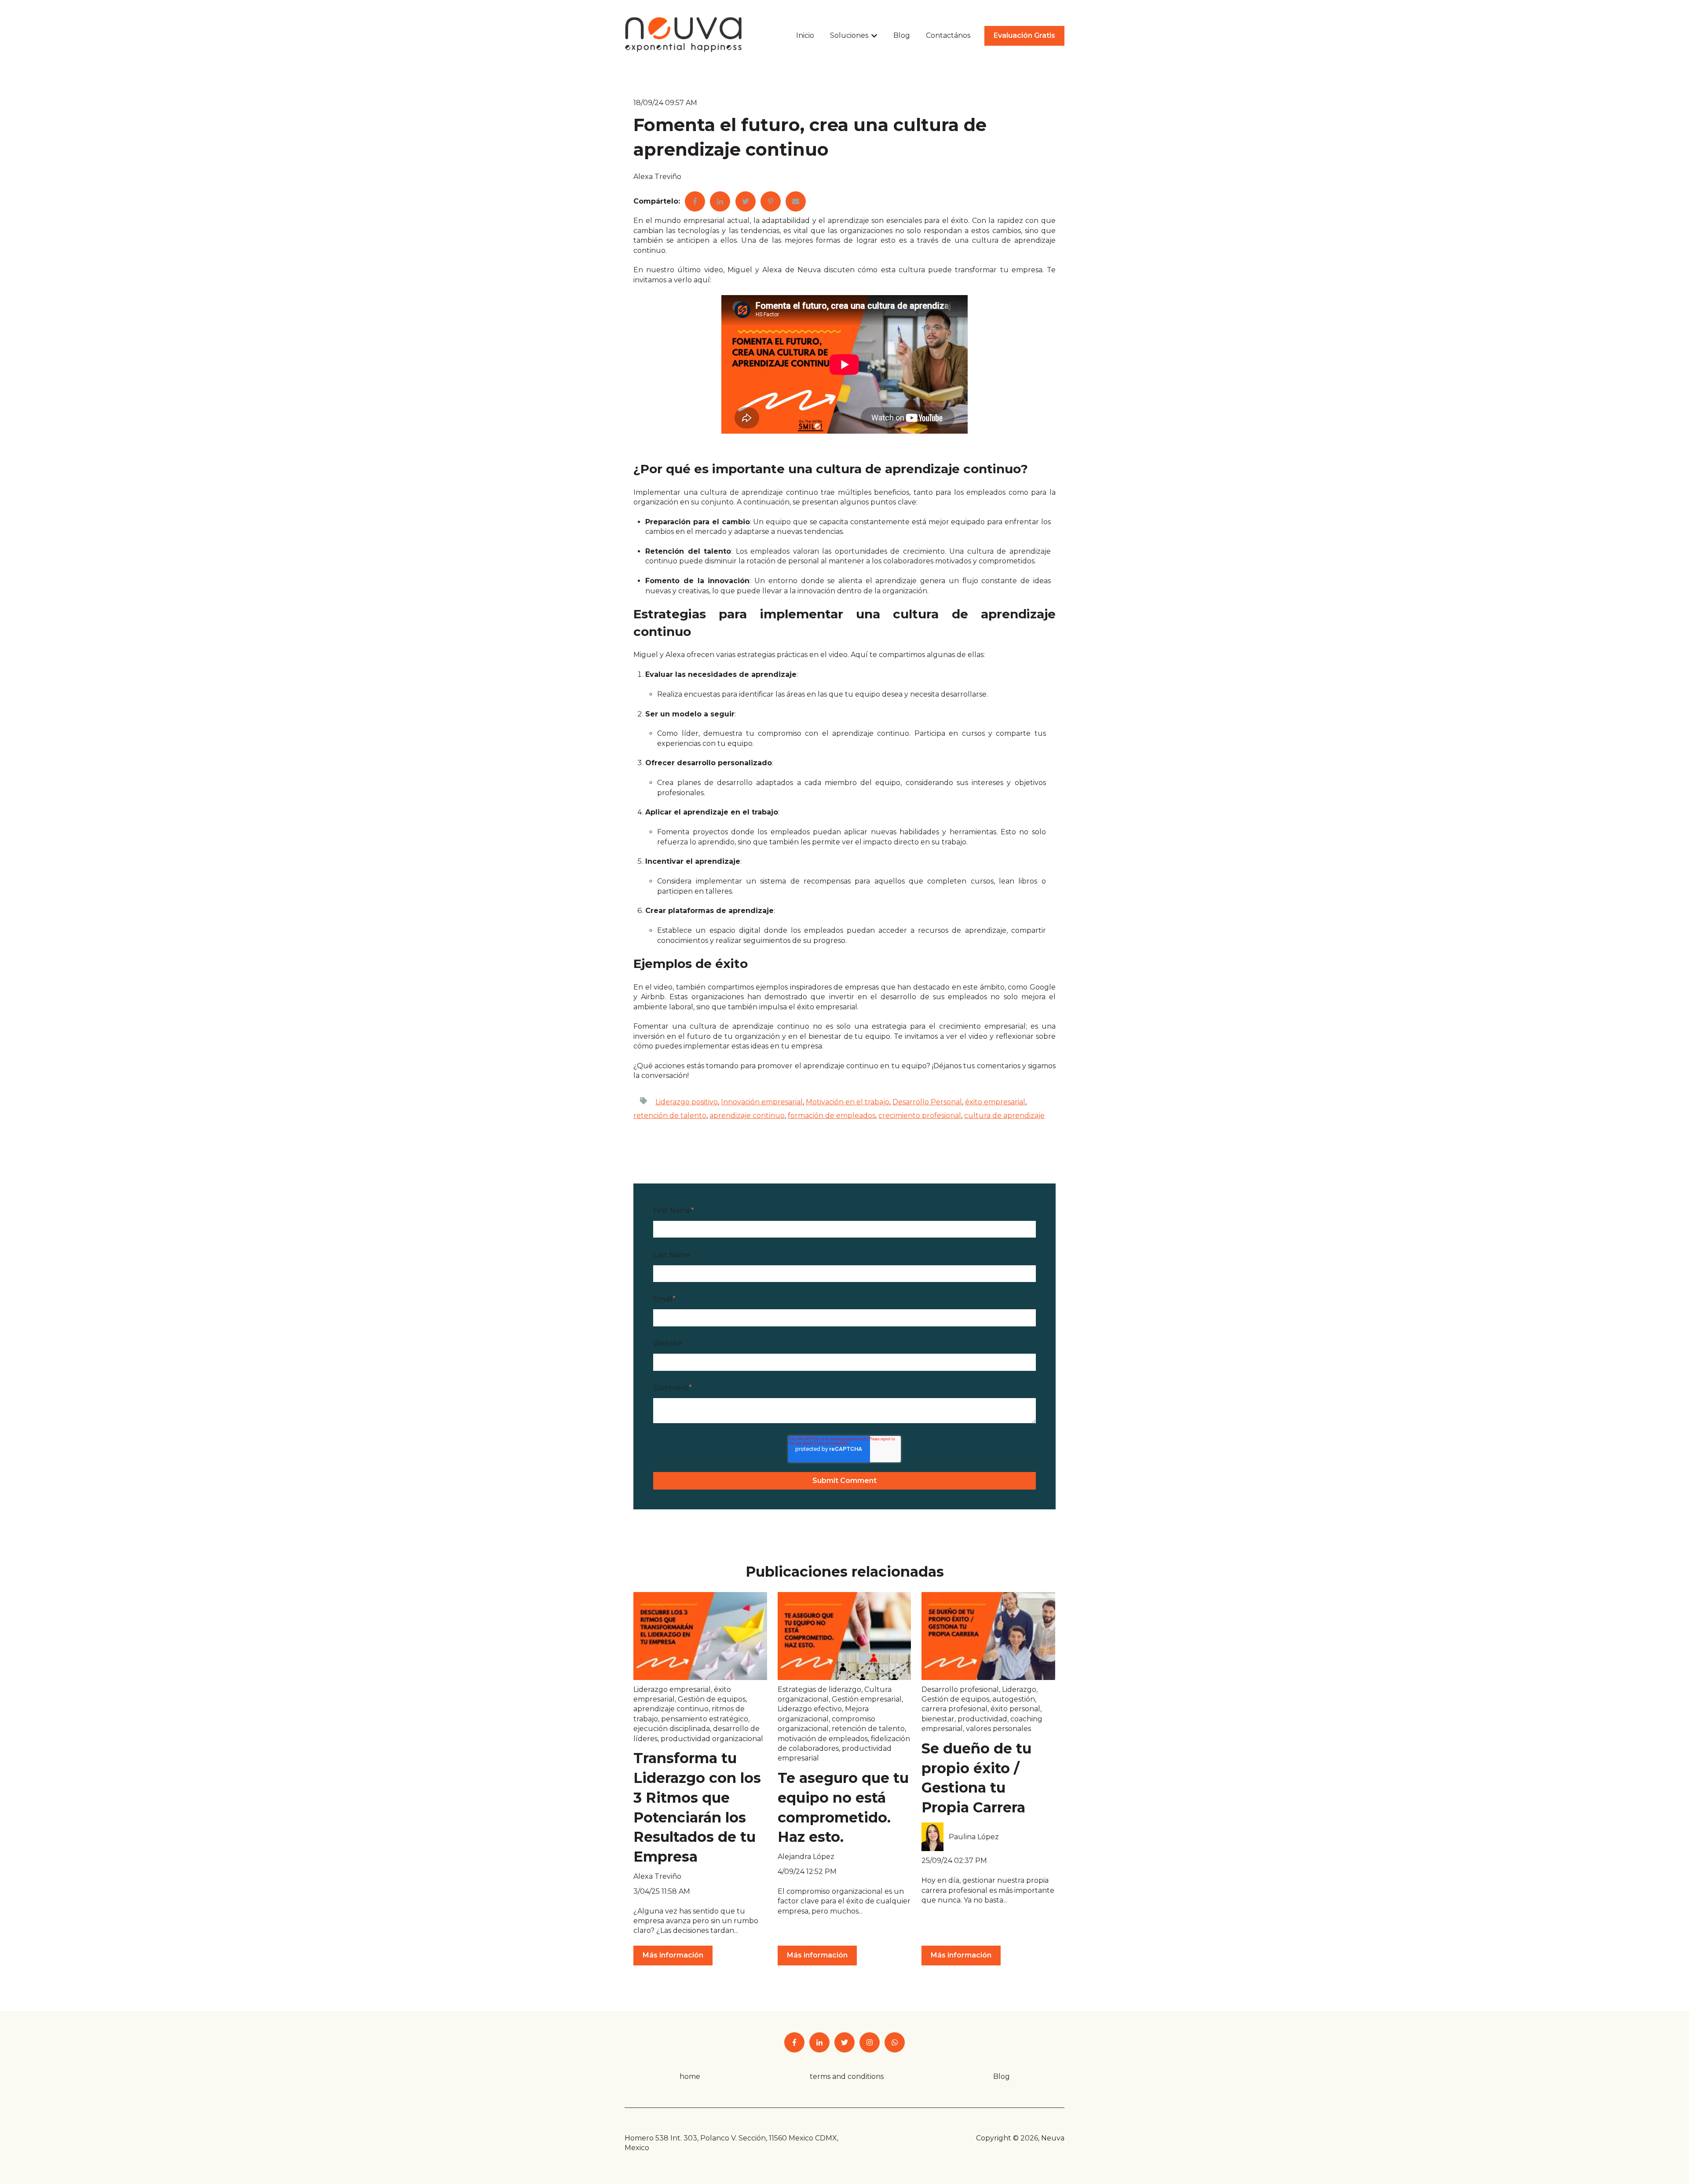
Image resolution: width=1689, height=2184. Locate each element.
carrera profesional (954, 1709)
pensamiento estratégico (705, 1719)
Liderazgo (1019, 1689)
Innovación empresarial (762, 1102)
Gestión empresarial (867, 1699)
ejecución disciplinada (672, 1729)
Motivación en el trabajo (848, 1102)
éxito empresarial (995, 1102)
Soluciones (849, 35)
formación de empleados (832, 1116)
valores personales (998, 1729)
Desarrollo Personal (927, 1102)
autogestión (1014, 1699)
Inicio (805, 35)
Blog (902, 35)
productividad (982, 1719)
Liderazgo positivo (687, 1102)
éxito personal (1015, 1709)
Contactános (948, 35)
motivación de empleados (823, 1739)
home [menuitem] (690, 2076)
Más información (673, 1955)
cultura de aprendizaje (1004, 1116)
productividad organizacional (712, 1739)
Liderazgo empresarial (672, 1689)
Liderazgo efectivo (810, 1709)
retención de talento (670, 1116)
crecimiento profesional (920, 1116)
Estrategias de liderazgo (819, 1689)
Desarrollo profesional (960, 1689)
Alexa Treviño (657, 177)
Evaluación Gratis (1024, 35)
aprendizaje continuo (747, 1116)
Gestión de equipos (712, 1699)
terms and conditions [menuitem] (847, 2076)
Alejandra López (806, 1857)
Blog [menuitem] (1002, 2076)
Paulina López (974, 1837)
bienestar (938, 1719)
